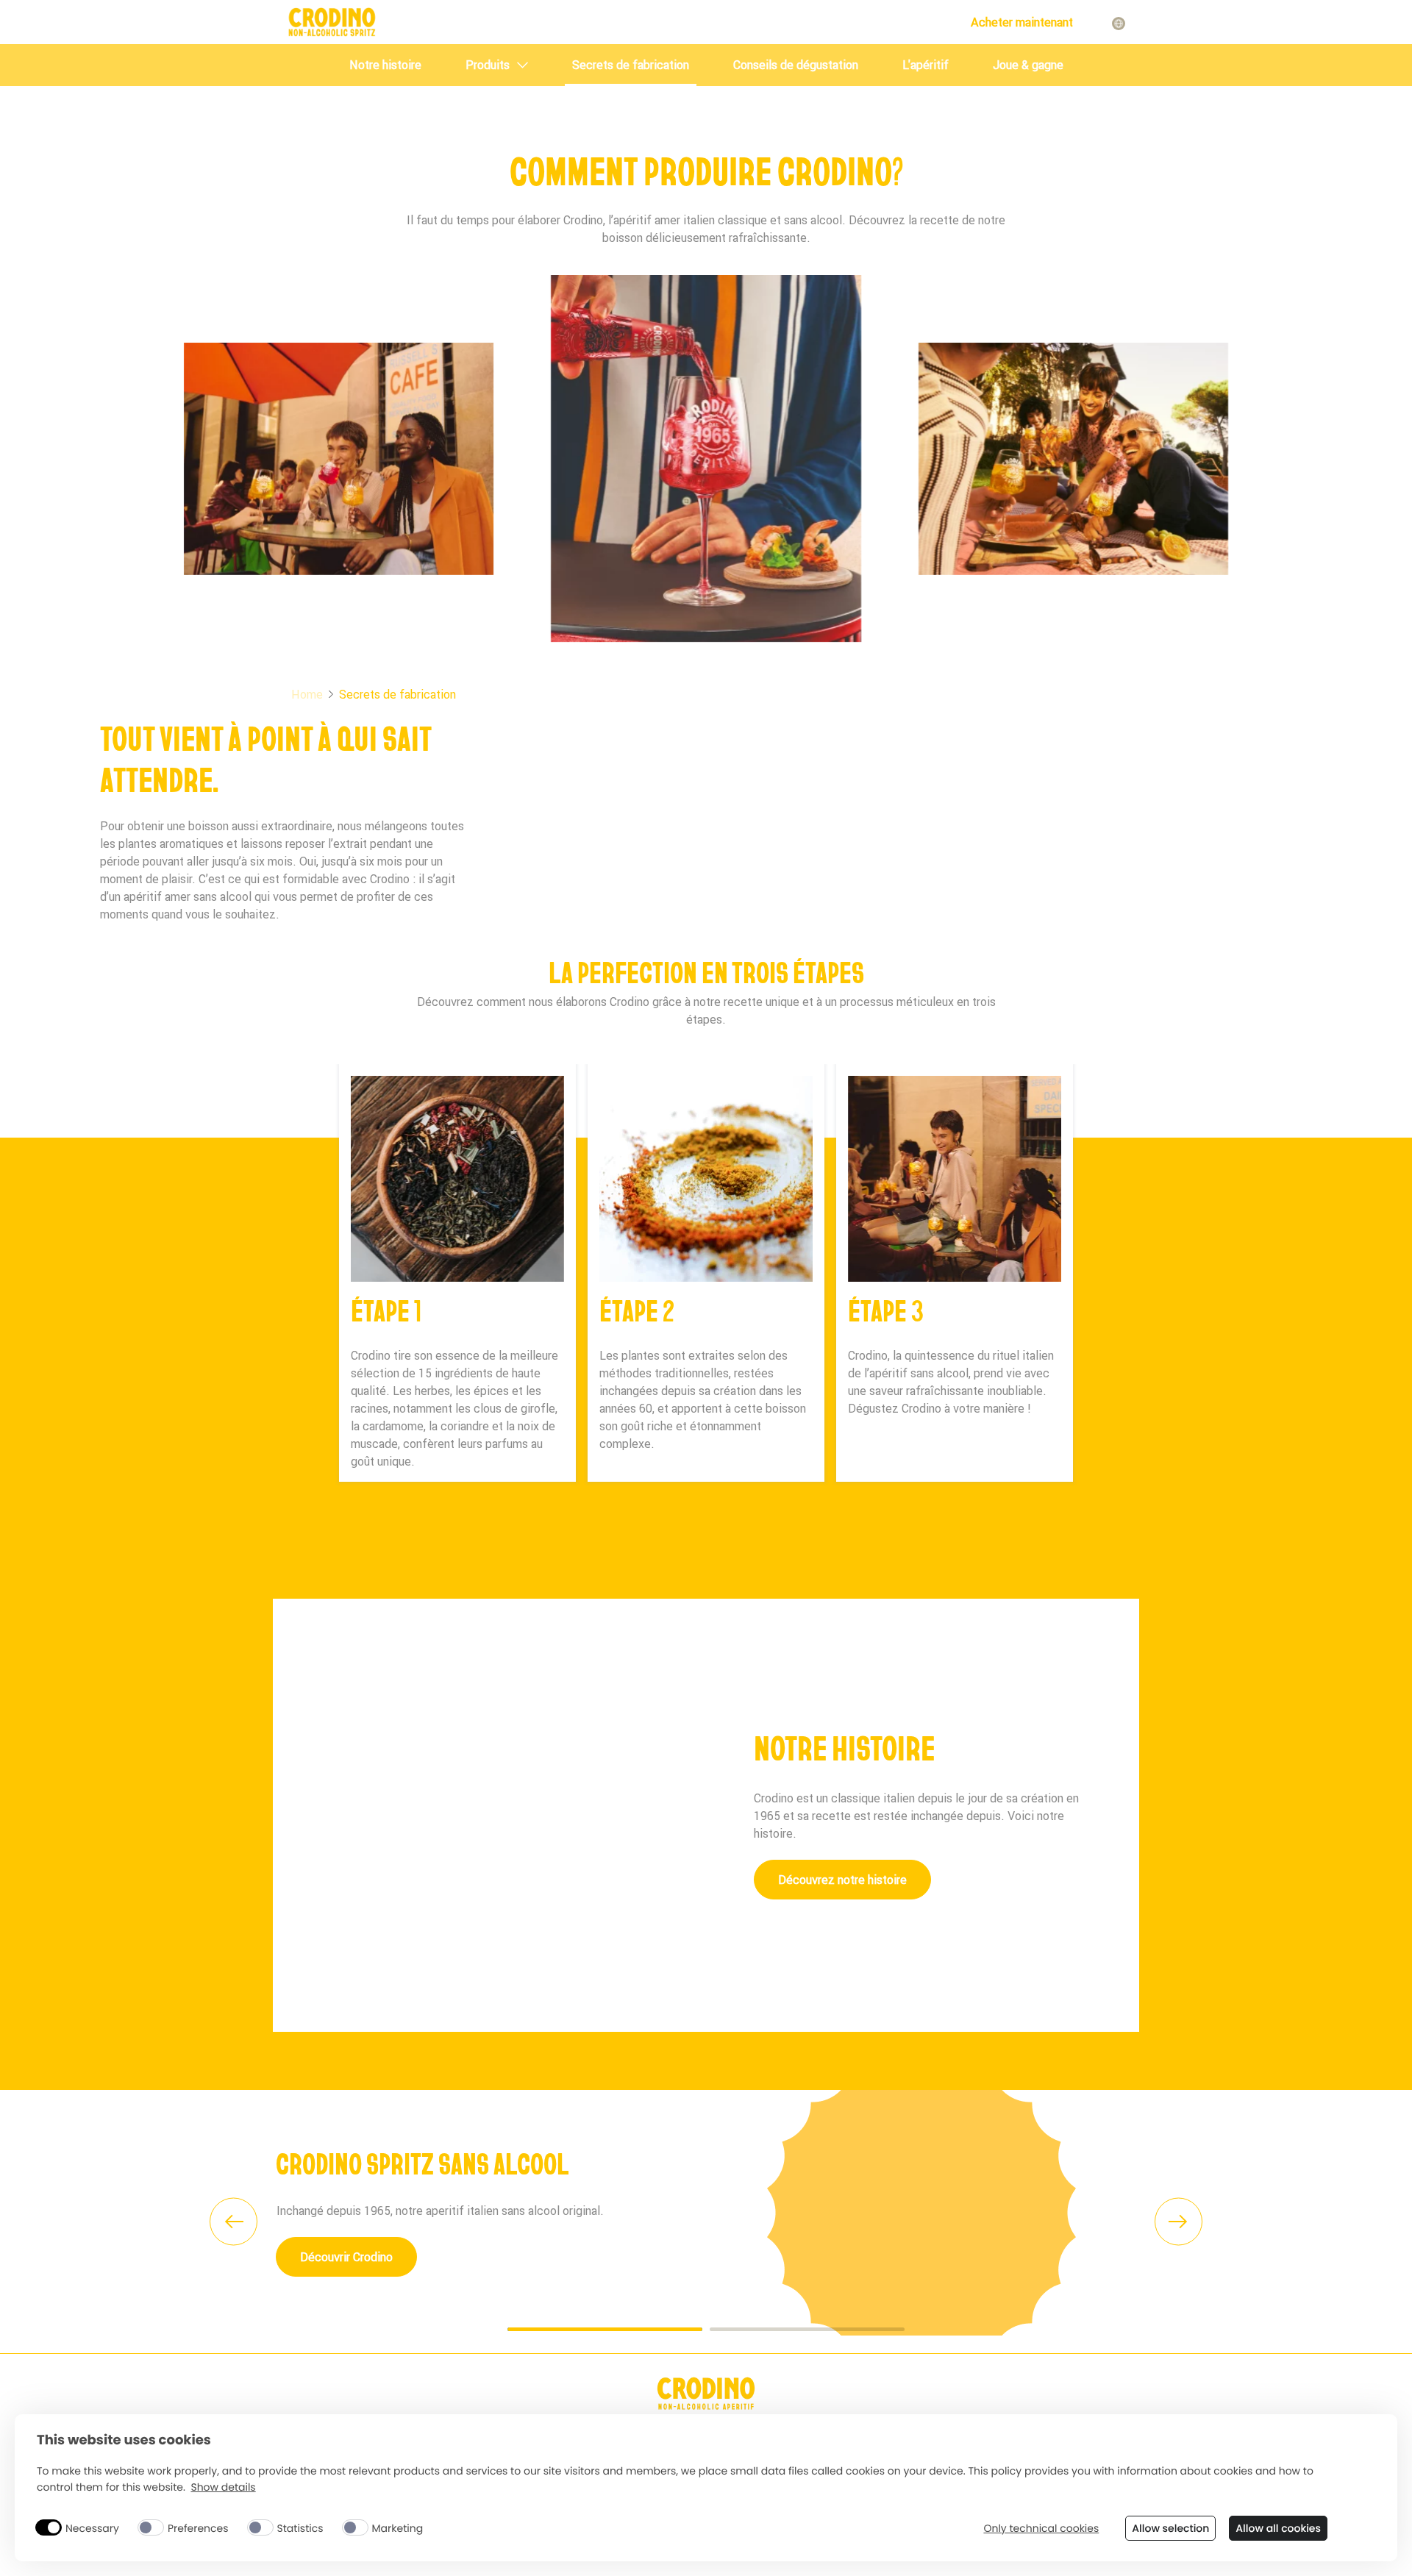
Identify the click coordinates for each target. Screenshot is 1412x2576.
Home (307, 694)
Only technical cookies (1041, 2529)
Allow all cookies (1278, 2528)
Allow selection (1170, 2528)
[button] (300, 2221)
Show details (223, 2487)
